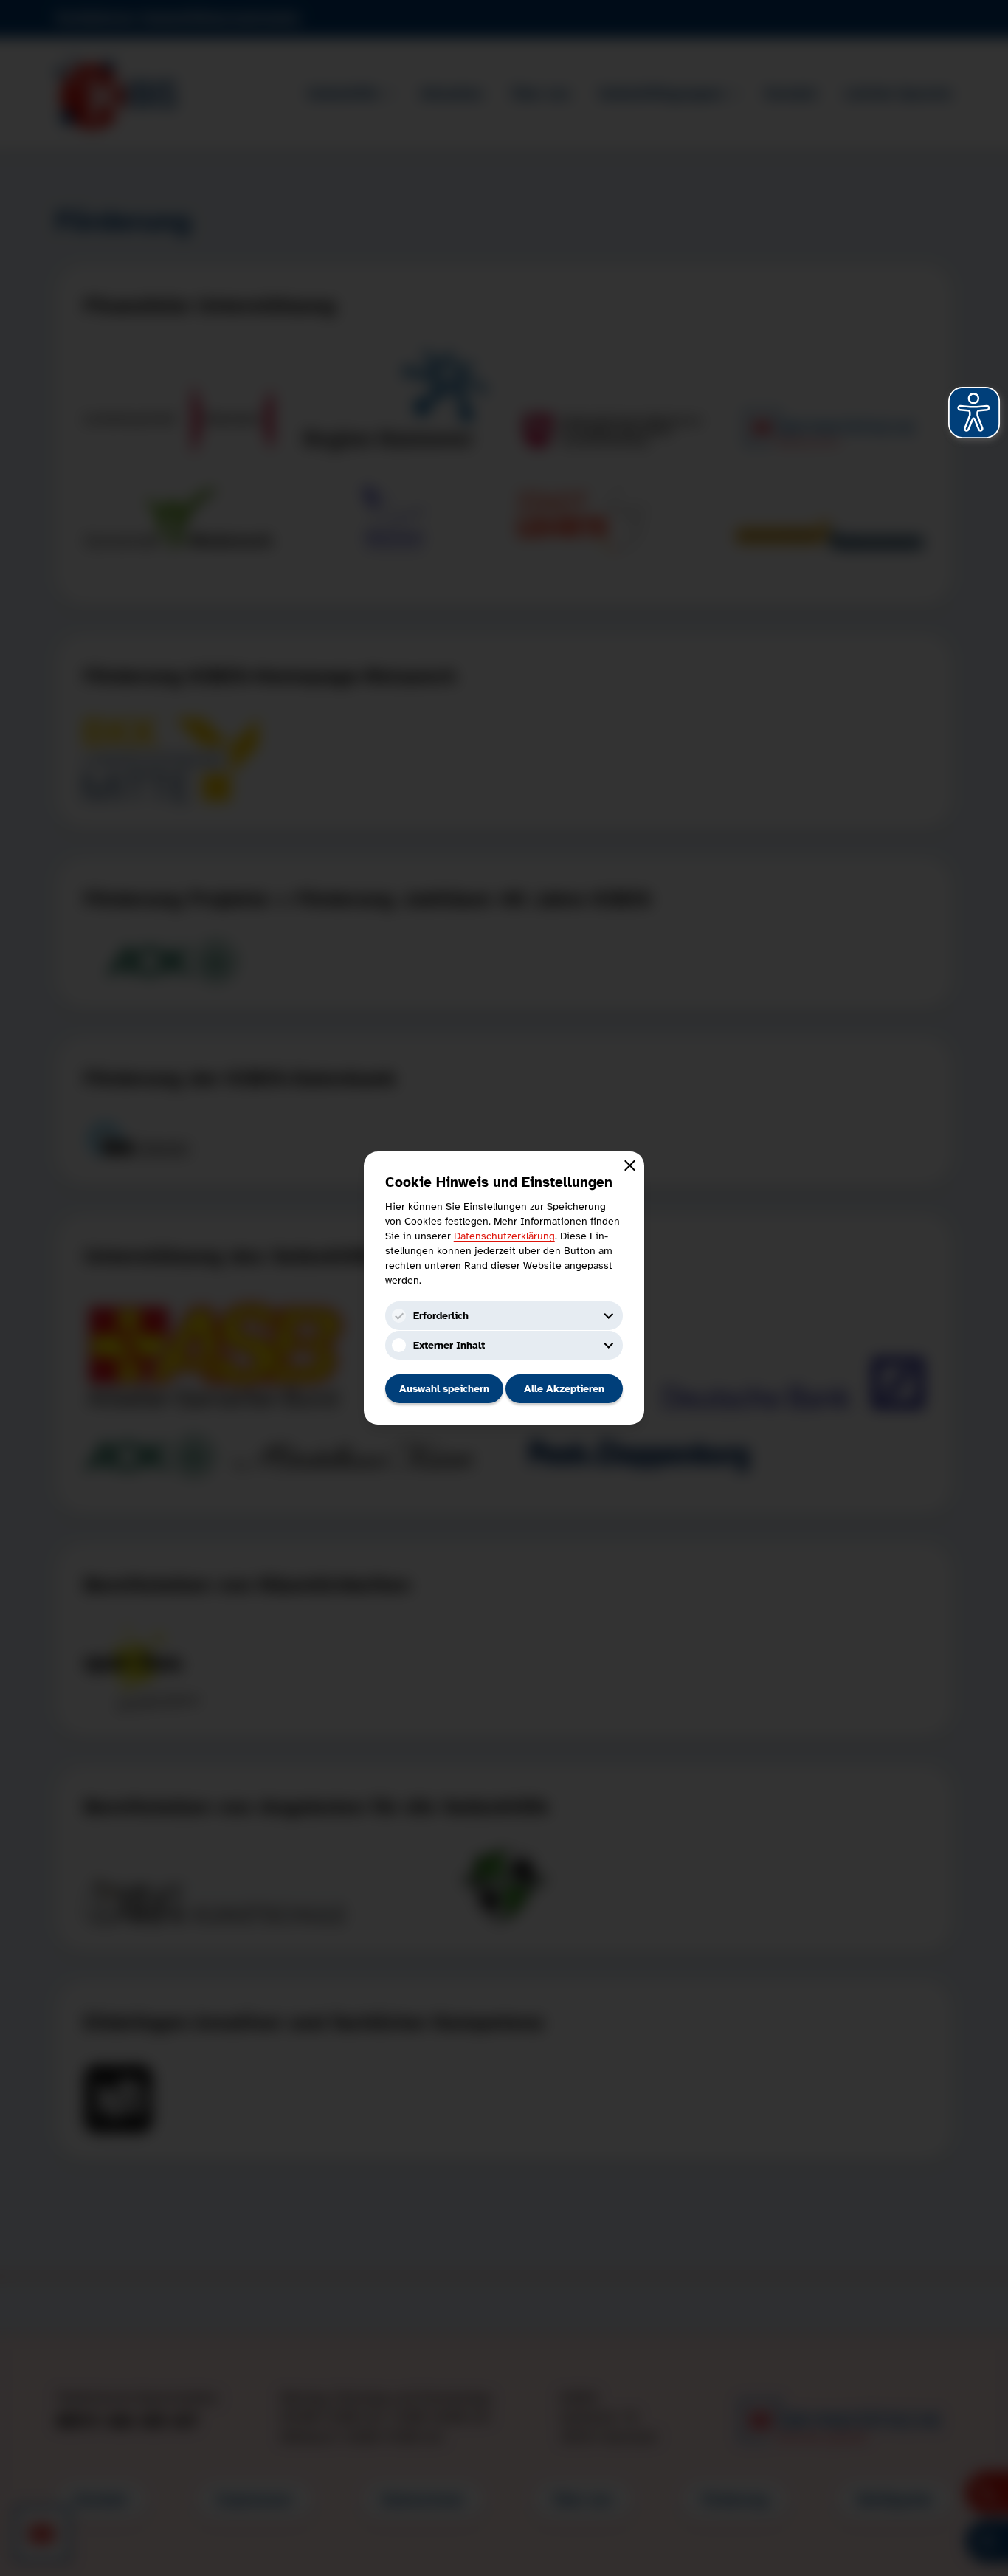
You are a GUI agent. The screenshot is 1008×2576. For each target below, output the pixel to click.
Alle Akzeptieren (564, 1388)
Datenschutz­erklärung (504, 1236)
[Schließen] (630, 1165)
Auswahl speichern (444, 1388)
